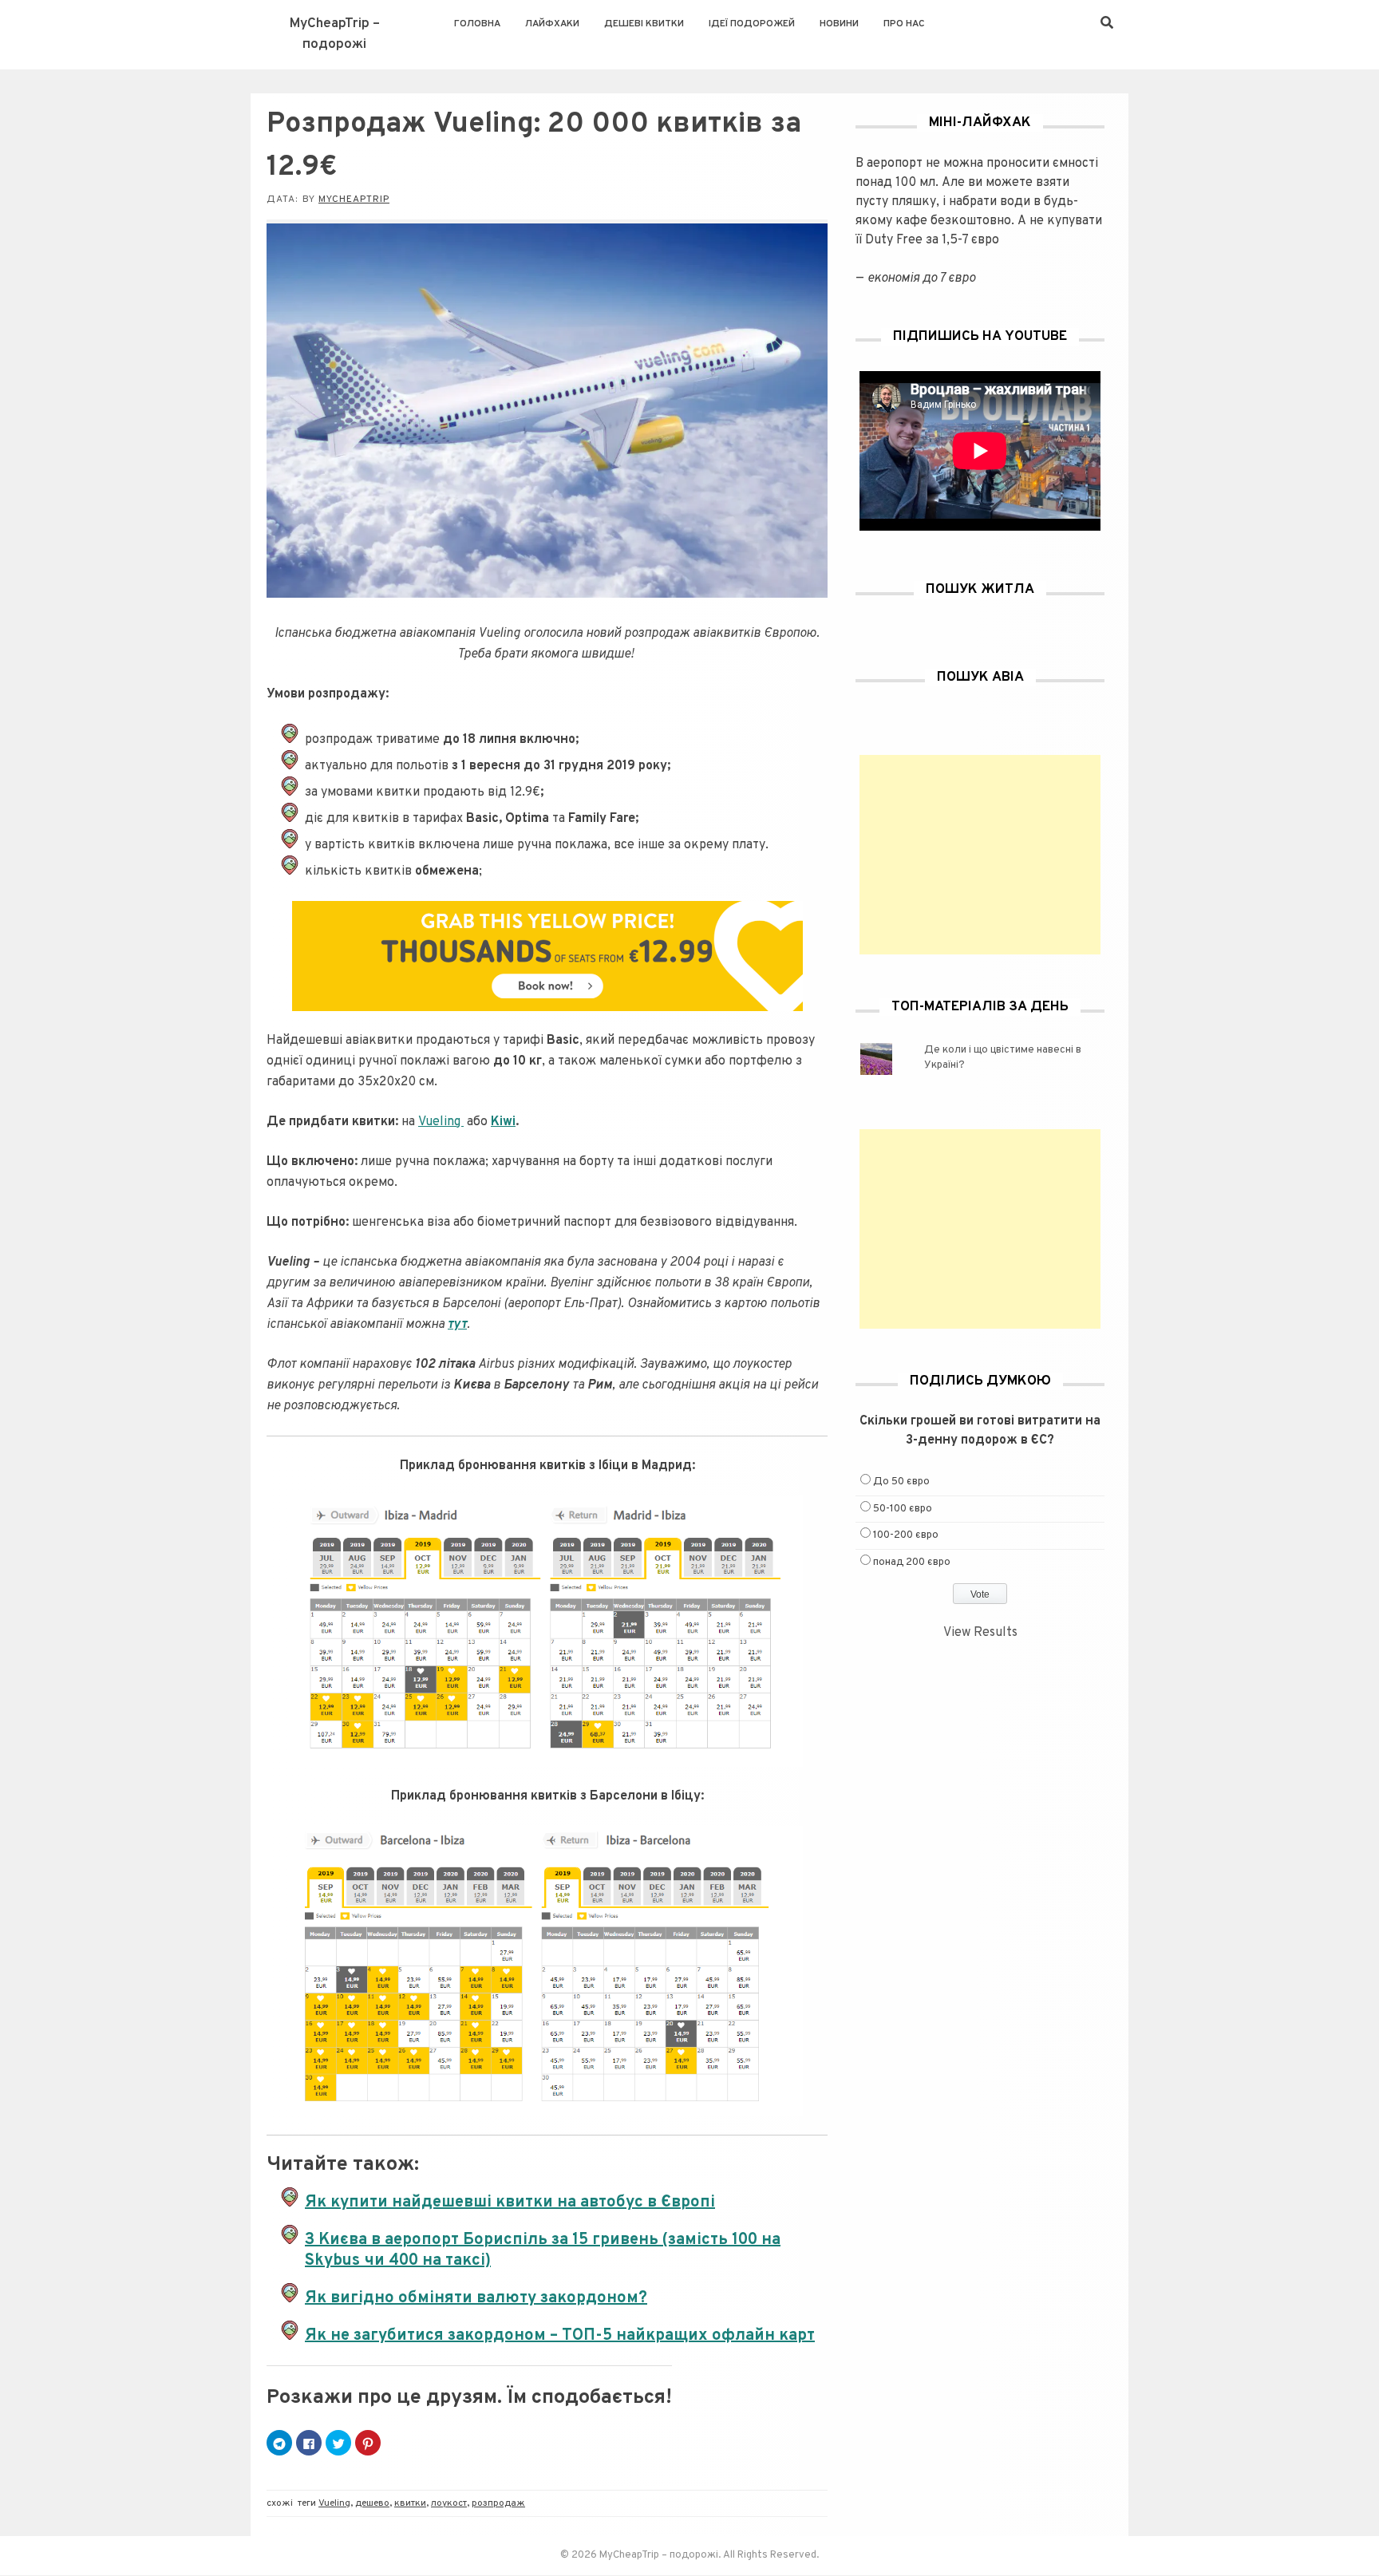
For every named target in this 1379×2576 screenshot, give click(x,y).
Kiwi (503, 1122)
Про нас (904, 24)
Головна (477, 24)
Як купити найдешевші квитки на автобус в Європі (510, 2203)
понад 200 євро (912, 1563)
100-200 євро (906, 1535)
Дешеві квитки (644, 24)
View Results (980, 1633)
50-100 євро (903, 1509)
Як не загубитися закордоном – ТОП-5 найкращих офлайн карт (560, 2336)
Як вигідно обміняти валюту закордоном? (476, 2298)
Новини (839, 24)
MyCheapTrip (354, 200)
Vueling (441, 1122)
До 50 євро (901, 1482)
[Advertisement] (980, 855)
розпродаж (498, 2503)
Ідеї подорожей (752, 24)
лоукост (449, 2503)
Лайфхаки (552, 24)
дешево (372, 2503)
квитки (410, 2503)
